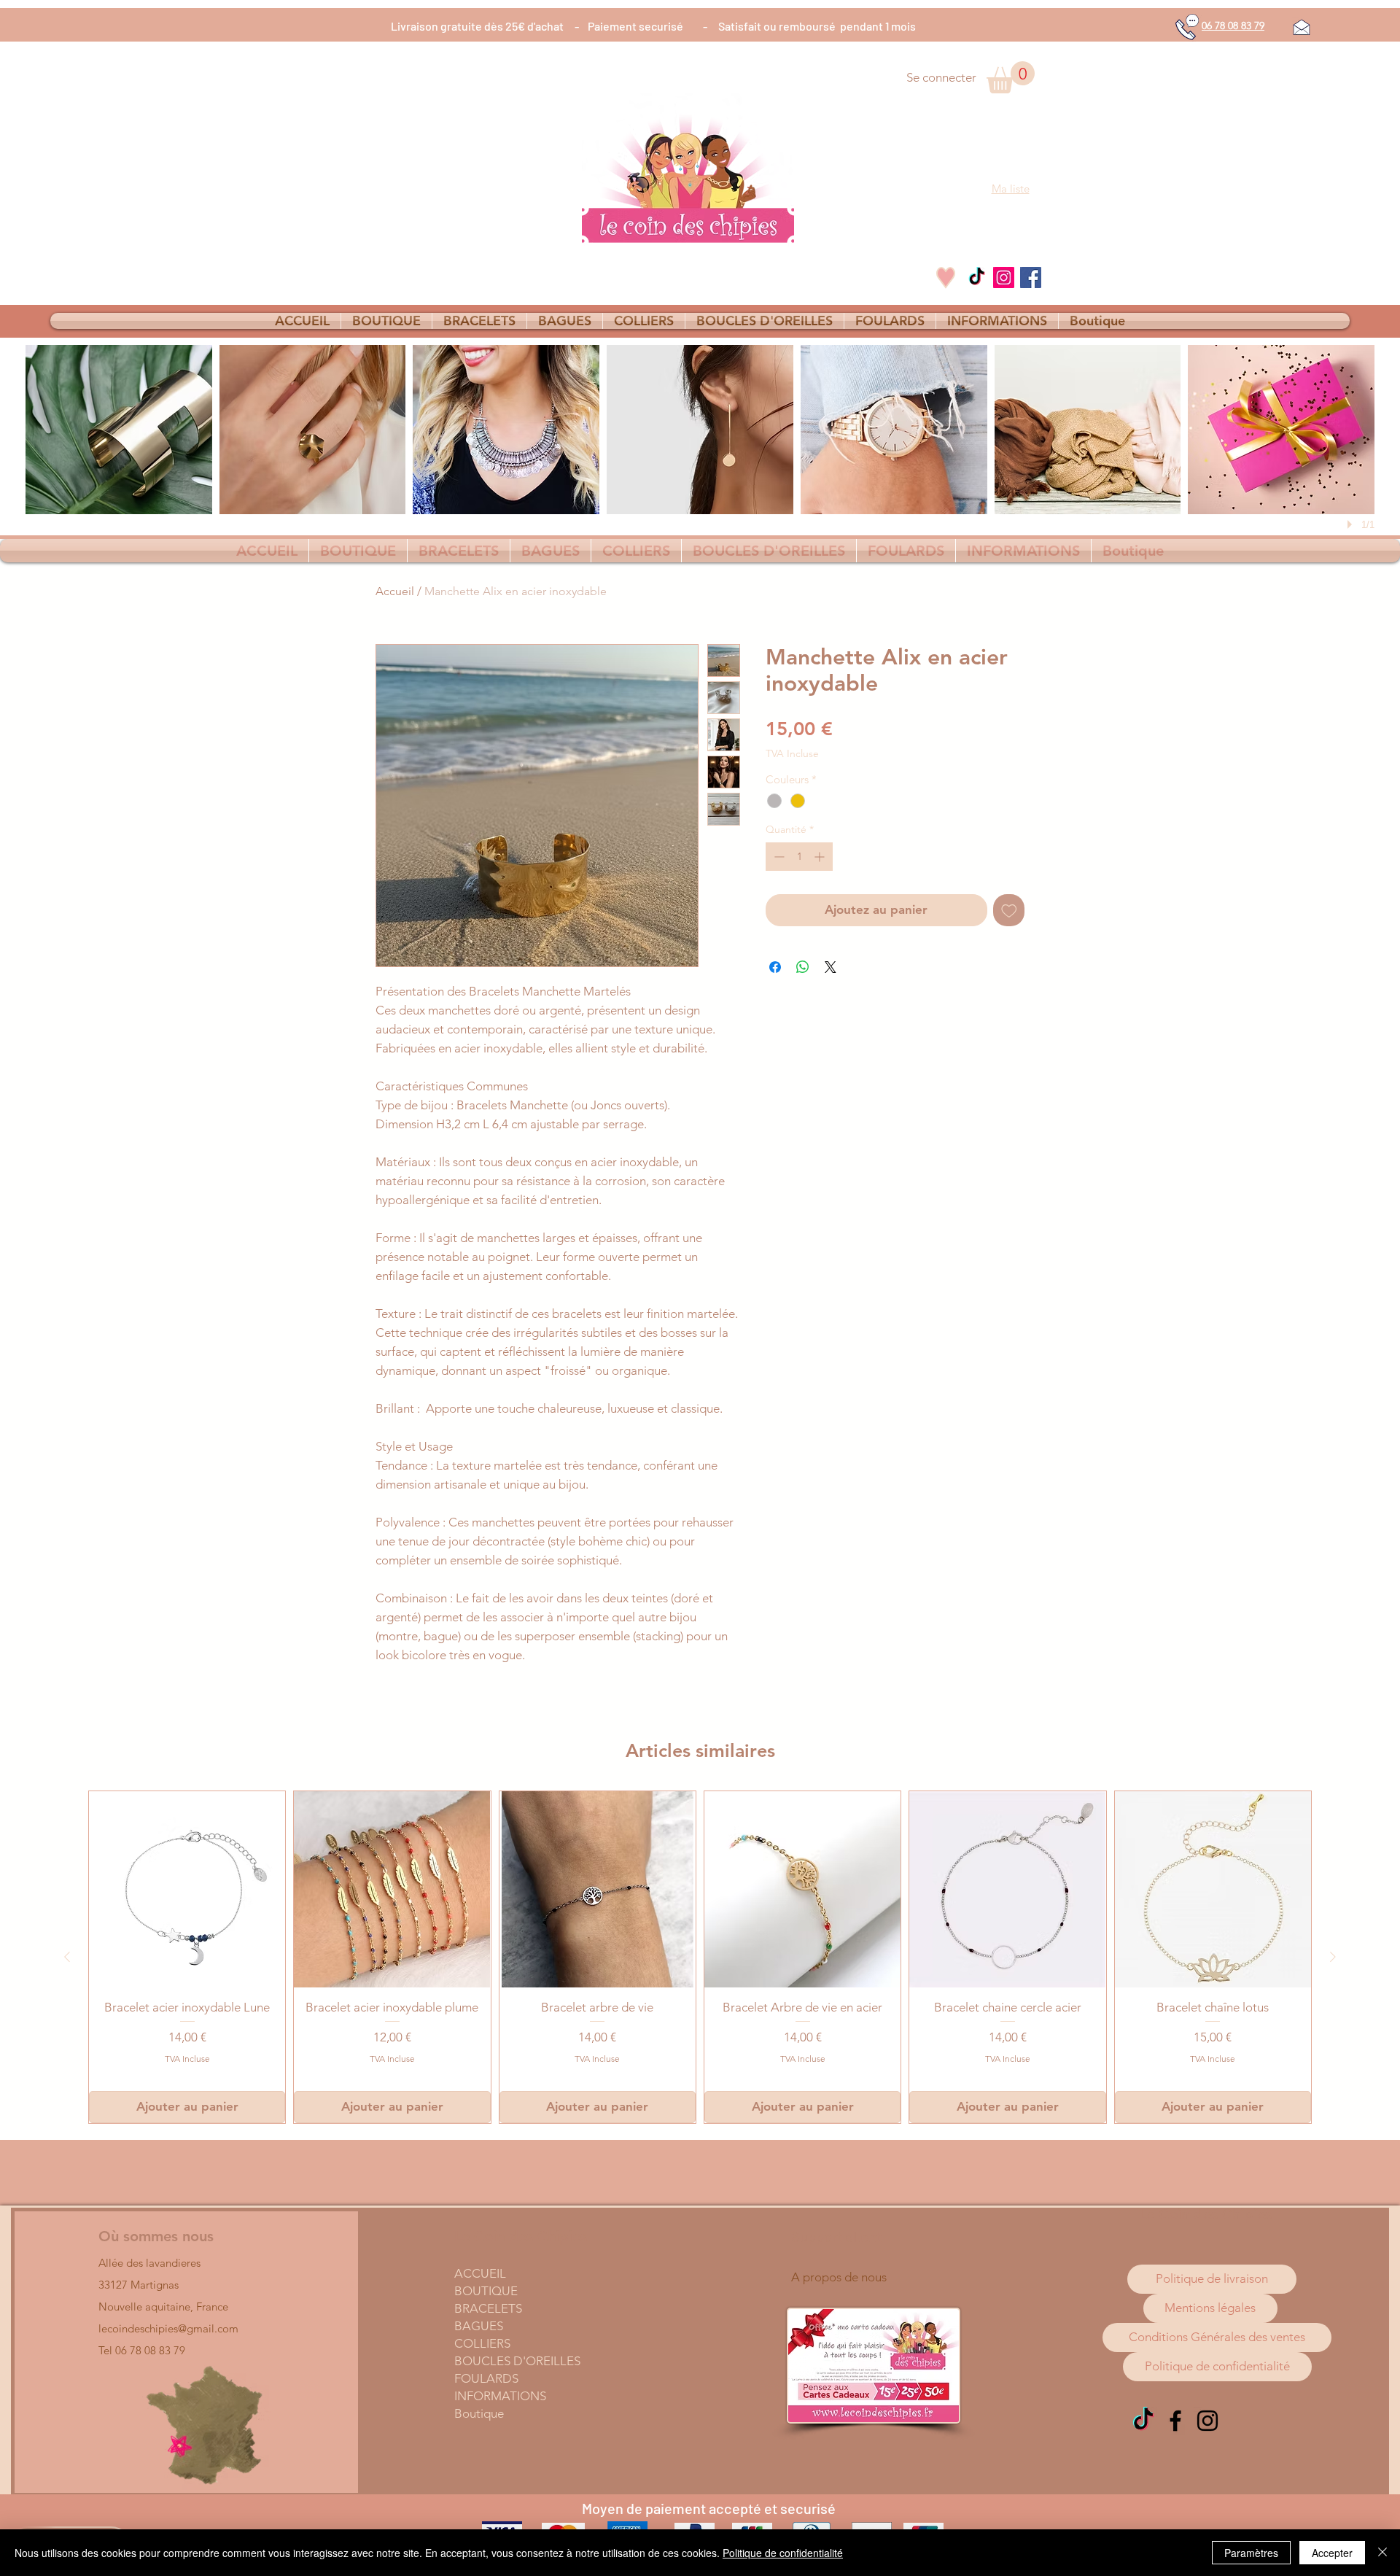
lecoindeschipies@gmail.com (168, 2328)
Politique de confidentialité (783, 2553)
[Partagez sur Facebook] (775, 967)
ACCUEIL (480, 2273)
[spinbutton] (799, 857)
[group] (700, 1957)
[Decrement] (778, 857)
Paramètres (1251, 2553)
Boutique (479, 2413)
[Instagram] (1004, 278)
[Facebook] (1031, 278)
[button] (1011, 77)
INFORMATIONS (500, 2396)
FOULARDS (486, 2378)
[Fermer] (1382, 2553)
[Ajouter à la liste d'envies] (1009, 910)
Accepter (1332, 2553)
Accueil (395, 591)
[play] (1352, 524)
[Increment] (821, 857)
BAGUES (479, 2326)
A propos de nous (839, 2277)
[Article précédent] (67, 1957)
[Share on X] (831, 967)
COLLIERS (482, 2343)
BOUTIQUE (486, 2291)
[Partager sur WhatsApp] (803, 967)
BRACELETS (488, 2308)
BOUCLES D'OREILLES (517, 2361)
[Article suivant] (1333, 1957)
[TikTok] (977, 278)
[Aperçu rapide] (187, 1889)
